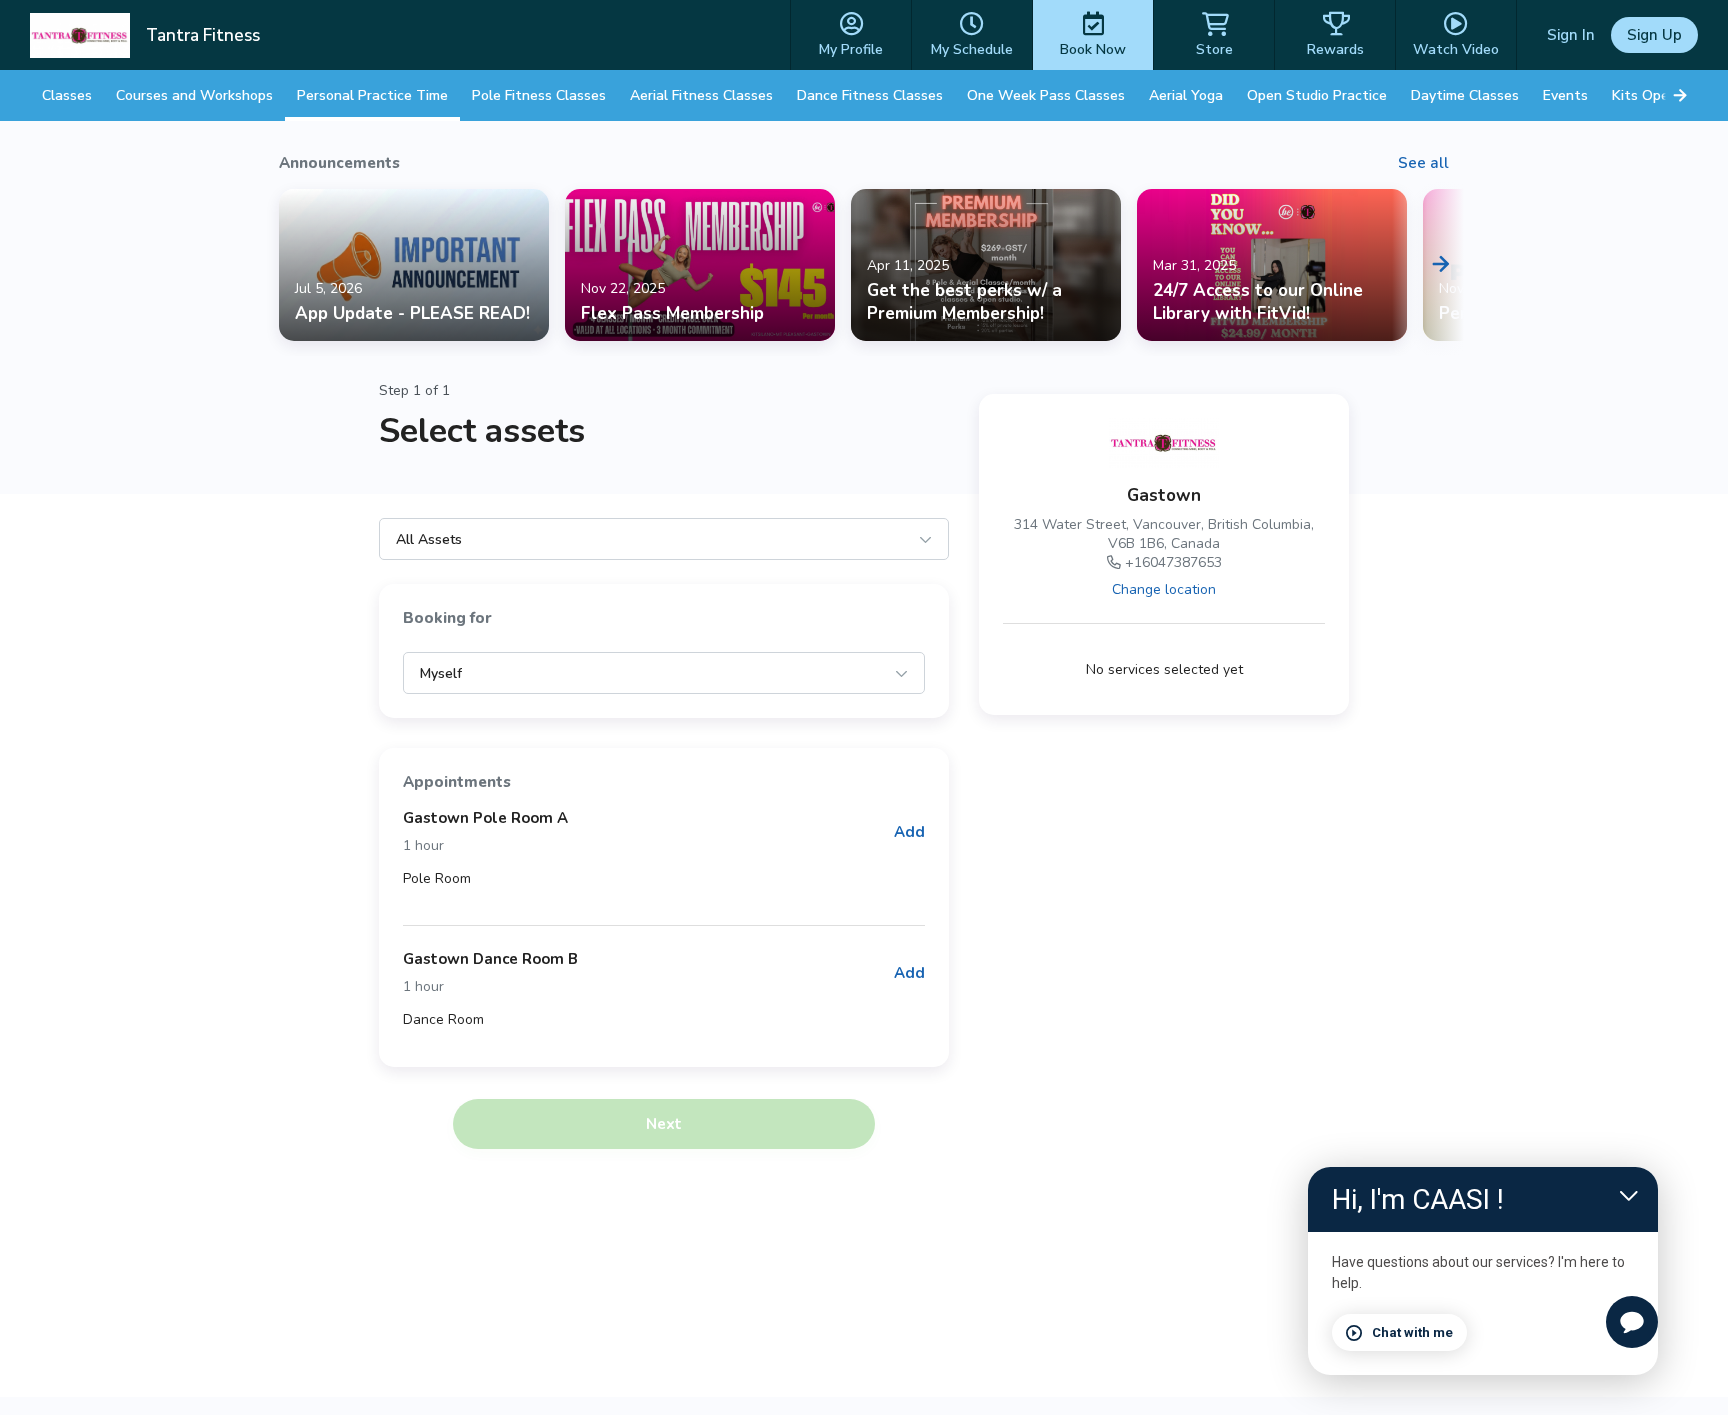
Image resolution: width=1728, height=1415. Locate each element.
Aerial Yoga (1186, 95)
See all (1423, 163)
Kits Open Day (1659, 95)
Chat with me (1412, 1332)
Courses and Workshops (194, 95)
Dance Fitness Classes (870, 95)
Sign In (1571, 35)
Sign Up (1654, 35)
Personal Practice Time (372, 95)
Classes (67, 95)
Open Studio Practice (1317, 95)
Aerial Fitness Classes (701, 95)
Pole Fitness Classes (539, 95)
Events (1565, 95)
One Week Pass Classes (1046, 95)
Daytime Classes (1465, 95)
